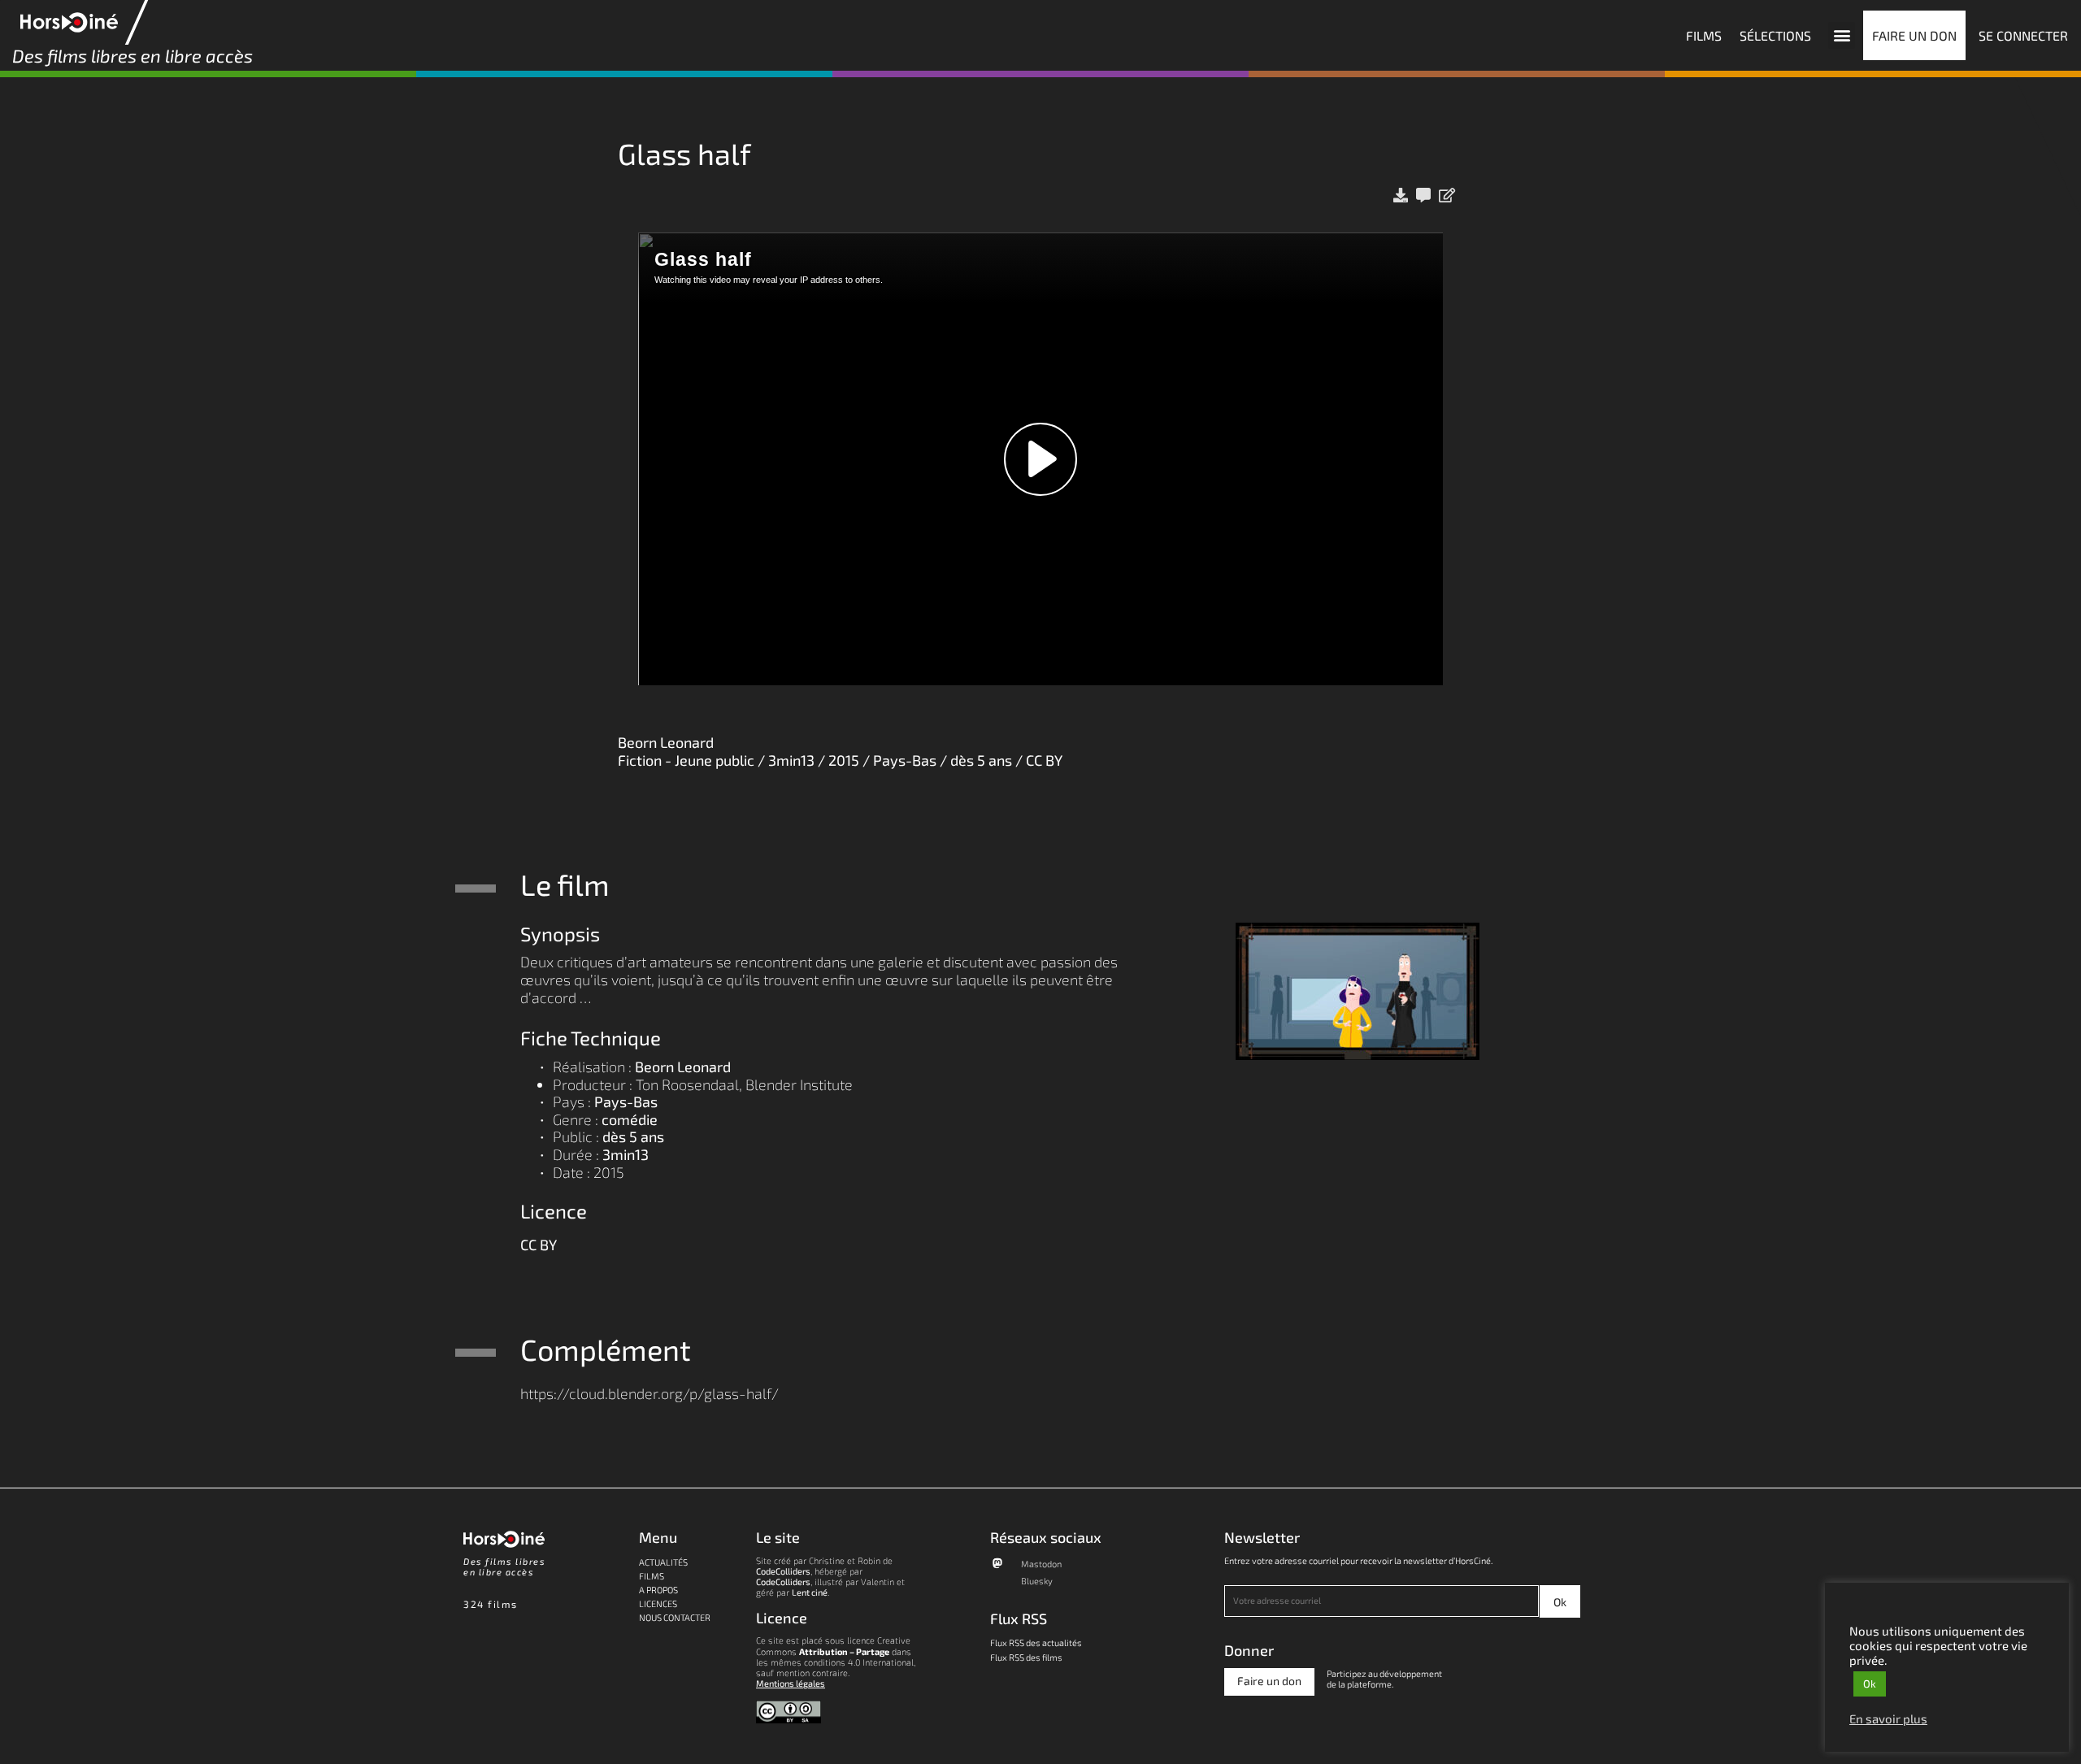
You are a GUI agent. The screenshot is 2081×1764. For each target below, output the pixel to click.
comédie (630, 1119)
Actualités (663, 1562)
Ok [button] (1870, 1684)
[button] (1842, 35)
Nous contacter (675, 1617)
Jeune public (715, 760)
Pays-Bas (905, 760)
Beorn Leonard (666, 742)
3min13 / (798, 760)
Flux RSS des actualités (1036, 1642)
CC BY (1044, 760)
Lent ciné (810, 1592)
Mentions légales (791, 1683)
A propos (658, 1590)
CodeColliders (783, 1571)
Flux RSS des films (1026, 1657)
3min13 (626, 1154)
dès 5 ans (981, 760)
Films (652, 1576)
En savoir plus (1888, 1718)
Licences (658, 1603)
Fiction (640, 760)
